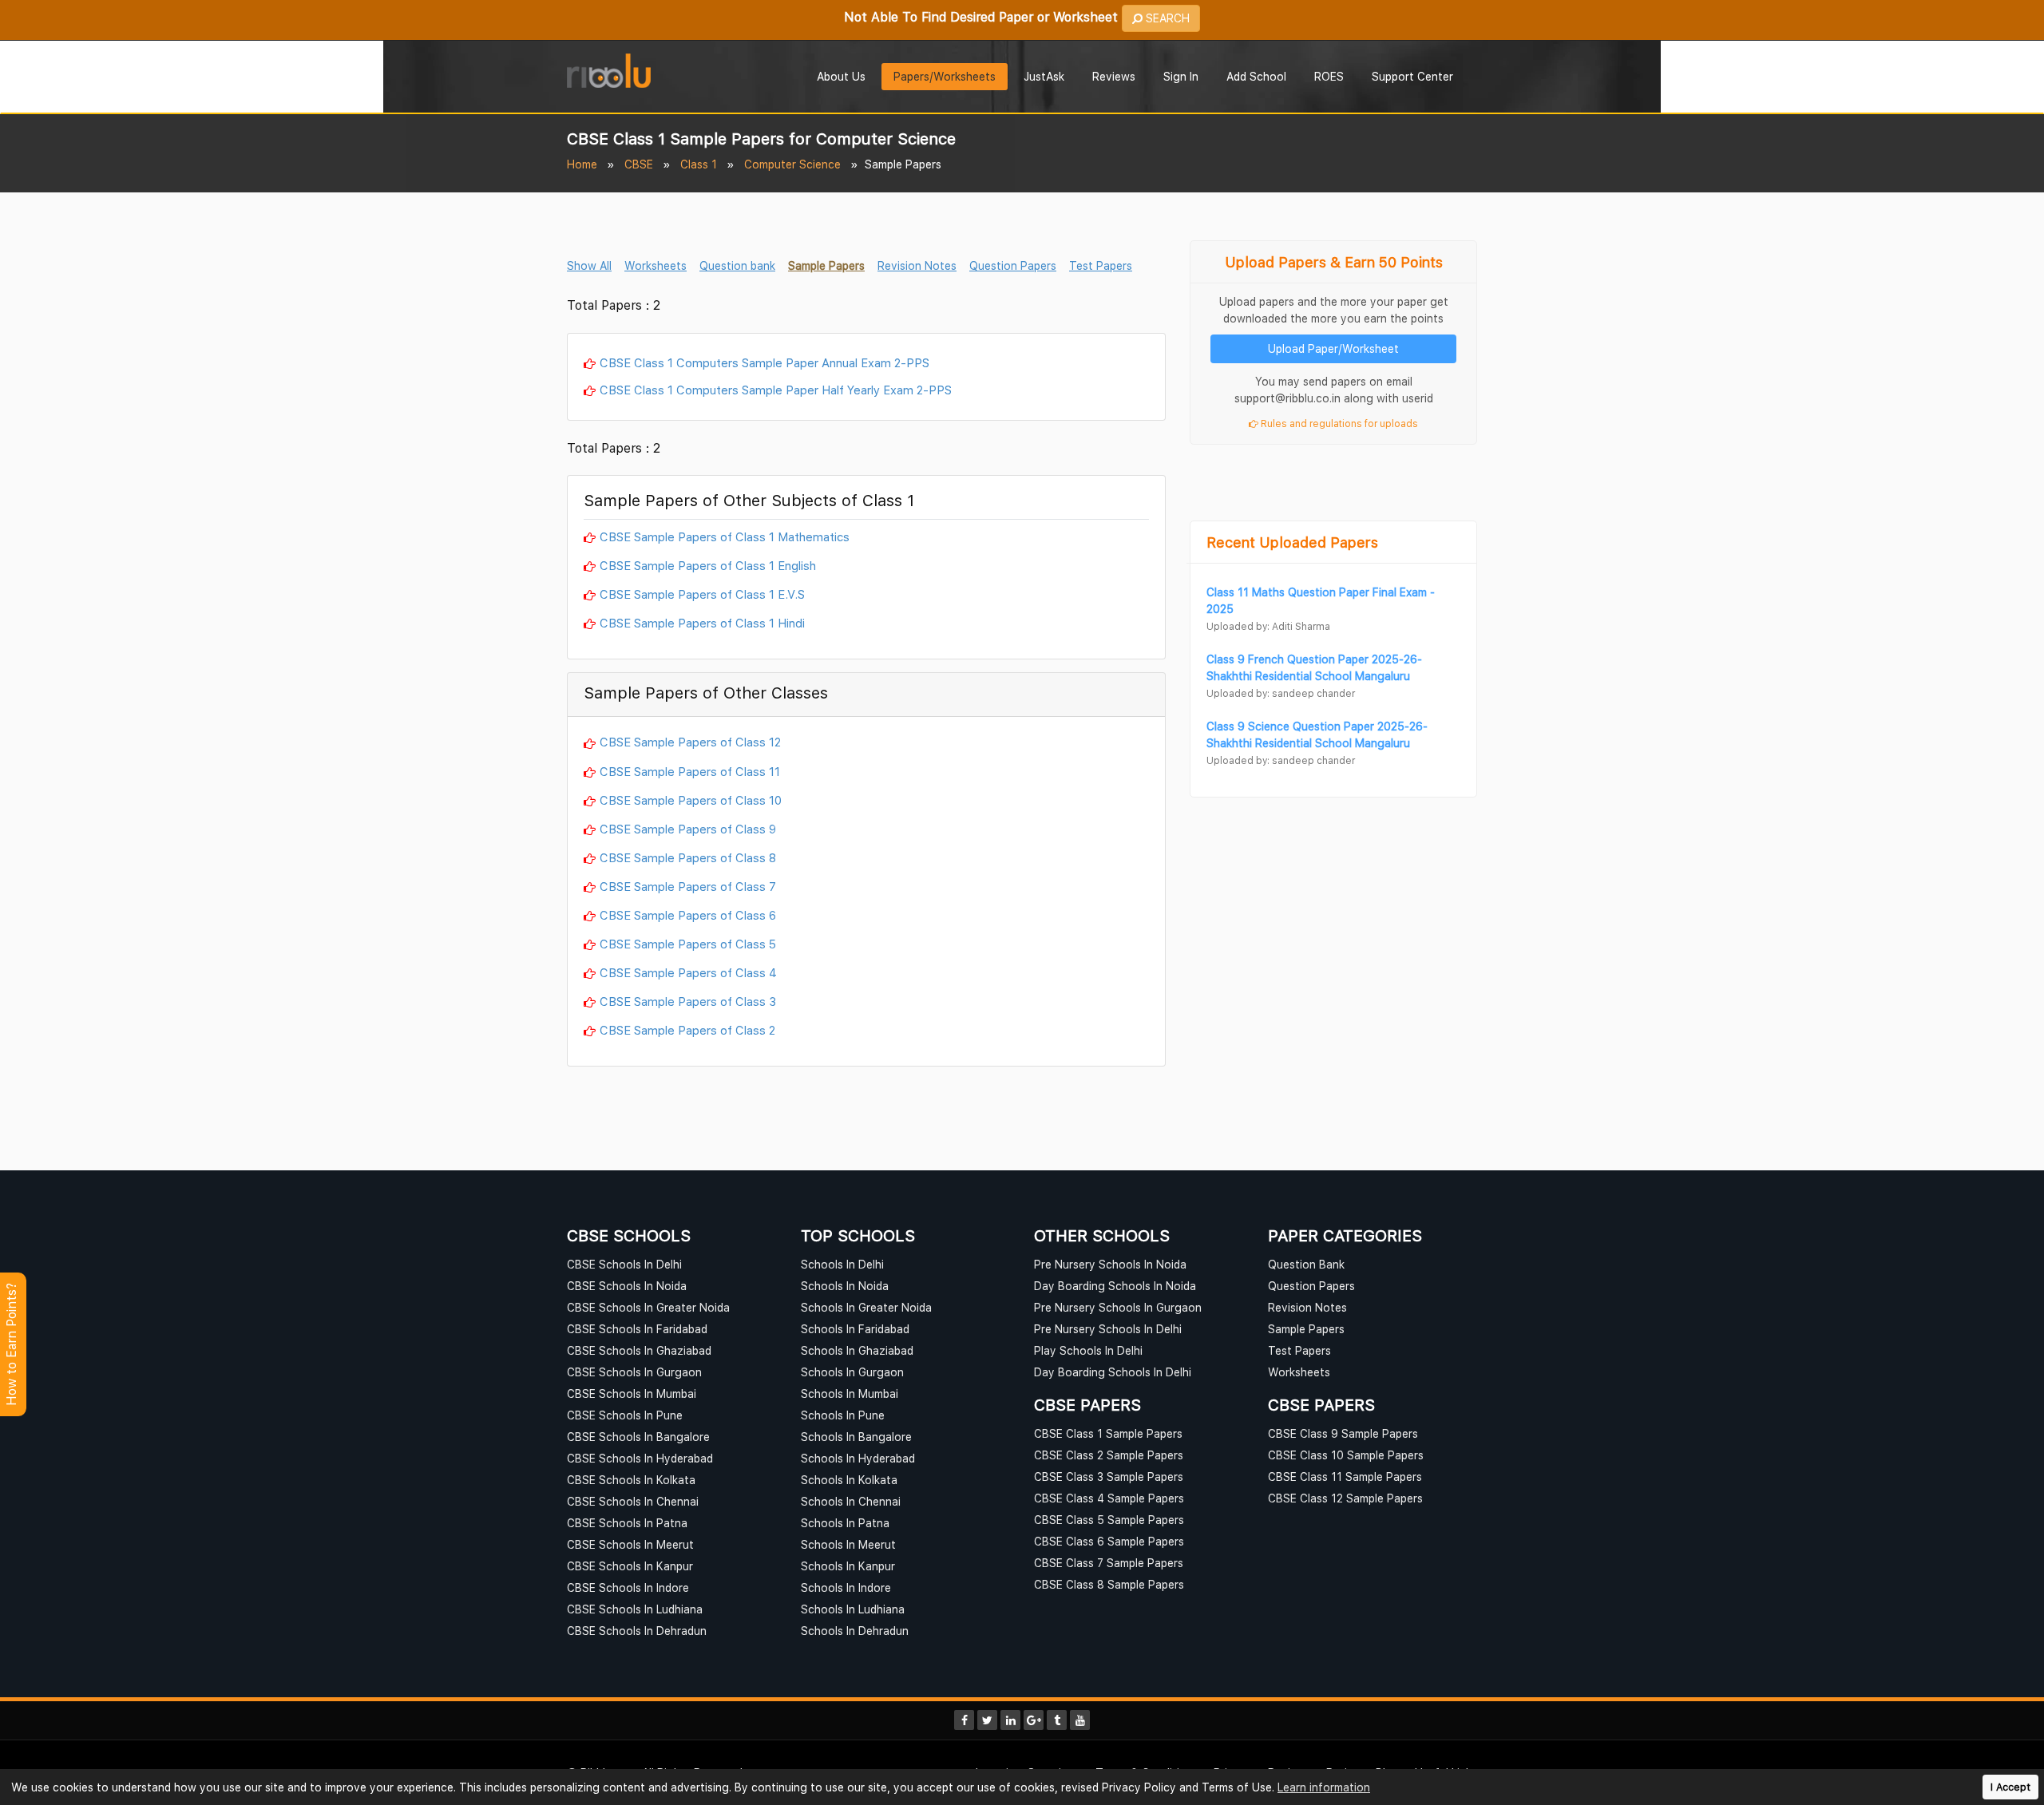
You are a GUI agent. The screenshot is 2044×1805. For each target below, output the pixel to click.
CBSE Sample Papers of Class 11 (690, 771)
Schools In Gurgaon (852, 1372)
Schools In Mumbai (850, 1393)
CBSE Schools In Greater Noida (648, 1307)
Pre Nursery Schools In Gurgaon (1118, 1307)
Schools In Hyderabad (858, 1458)
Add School (1256, 76)
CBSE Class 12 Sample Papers (1345, 1498)
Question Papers (1013, 265)
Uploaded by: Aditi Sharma (1268, 626)
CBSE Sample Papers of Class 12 (690, 742)
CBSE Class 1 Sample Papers (1108, 1433)
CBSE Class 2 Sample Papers (1109, 1455)
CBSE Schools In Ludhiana (635, 1609)
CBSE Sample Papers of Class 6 (688, 915)
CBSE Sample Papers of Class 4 (688, 972)
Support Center (1412, 76)
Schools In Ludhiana (853, 1609)
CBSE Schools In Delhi (624, 1264)
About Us (841, 76)
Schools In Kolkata (849, 1480)
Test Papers (1101, 265)
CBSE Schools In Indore (628, 1587)
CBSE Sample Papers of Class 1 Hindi (702, 623)
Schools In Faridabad (855, 1329)
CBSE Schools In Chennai (633, 1501)
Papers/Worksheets (945, 76)
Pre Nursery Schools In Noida (1110, 1264)
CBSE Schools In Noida (627, 1286)
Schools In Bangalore (856, 1437)
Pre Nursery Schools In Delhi (1108, 1329)
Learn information (1324, 1787)
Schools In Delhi (842, 1264)
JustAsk (1044, 76)
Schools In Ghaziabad (857, 1350)
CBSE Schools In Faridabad (637, 1329)
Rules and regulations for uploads (1338, 424)
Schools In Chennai (851, 1501)
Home (582, 164)
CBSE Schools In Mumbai (632, 1393)
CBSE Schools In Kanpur (630, 1566)
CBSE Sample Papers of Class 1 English (708, 565)
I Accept (2010, 1787)
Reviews (1114, 76)
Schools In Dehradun (855, 1631)
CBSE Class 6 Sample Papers (1109, 1541)
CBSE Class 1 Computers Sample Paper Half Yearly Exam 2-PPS (776, 390)
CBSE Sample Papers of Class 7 (688, 886)
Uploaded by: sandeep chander (1281, 693)
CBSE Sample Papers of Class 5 (688, 944)
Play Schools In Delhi (1088, 1350)
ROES (1329, 76)
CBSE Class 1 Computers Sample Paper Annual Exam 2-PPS (765, 362)
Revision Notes (917, 265)
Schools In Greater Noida (866, 1307)
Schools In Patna (845, 1523)
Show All (589, 265)
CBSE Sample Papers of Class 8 (688, 857)
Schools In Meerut (848, 1544)
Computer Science (792, 164)
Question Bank (1306, 1264)
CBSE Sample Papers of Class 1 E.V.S (702, 594)
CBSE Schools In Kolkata (631, 1480)
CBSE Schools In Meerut (630, 1544)
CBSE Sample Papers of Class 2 (687, 1030)
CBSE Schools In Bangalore (638, 1437)
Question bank (737, 265)
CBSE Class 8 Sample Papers (1109, 1584)
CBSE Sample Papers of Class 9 (688, 829)
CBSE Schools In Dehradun (637, 1631)
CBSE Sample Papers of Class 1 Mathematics (725, 536)
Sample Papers (826, 265)
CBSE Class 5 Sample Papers (1109, 1520)
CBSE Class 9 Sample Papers (1343, 1433)
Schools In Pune (843, 1415)
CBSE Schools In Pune (625, 1415)
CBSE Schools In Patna (627, 1523)
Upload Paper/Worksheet (1333, 348)
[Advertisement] (1333, 493)
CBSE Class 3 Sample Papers (1109, 1476)
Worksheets (656, 265)
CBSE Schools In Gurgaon (634, 1372)
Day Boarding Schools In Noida (1115, 1286)
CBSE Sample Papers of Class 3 (688, 1001)
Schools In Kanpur (848, 1566)
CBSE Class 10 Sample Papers (1346, 1455)
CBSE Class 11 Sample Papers (1345, 1476)
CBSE (639, 164)
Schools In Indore (846, 1587)
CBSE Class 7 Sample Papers (1109, 1563)
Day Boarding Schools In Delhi (1113, 1372)
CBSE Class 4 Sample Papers (1109, 1498)
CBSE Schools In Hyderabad (640, 1458)
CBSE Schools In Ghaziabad (639, 1350)
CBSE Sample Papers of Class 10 (691, 800)
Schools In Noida (845, 1286)
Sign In (1181, 76)
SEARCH (1166, 18)
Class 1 (699, 164)
